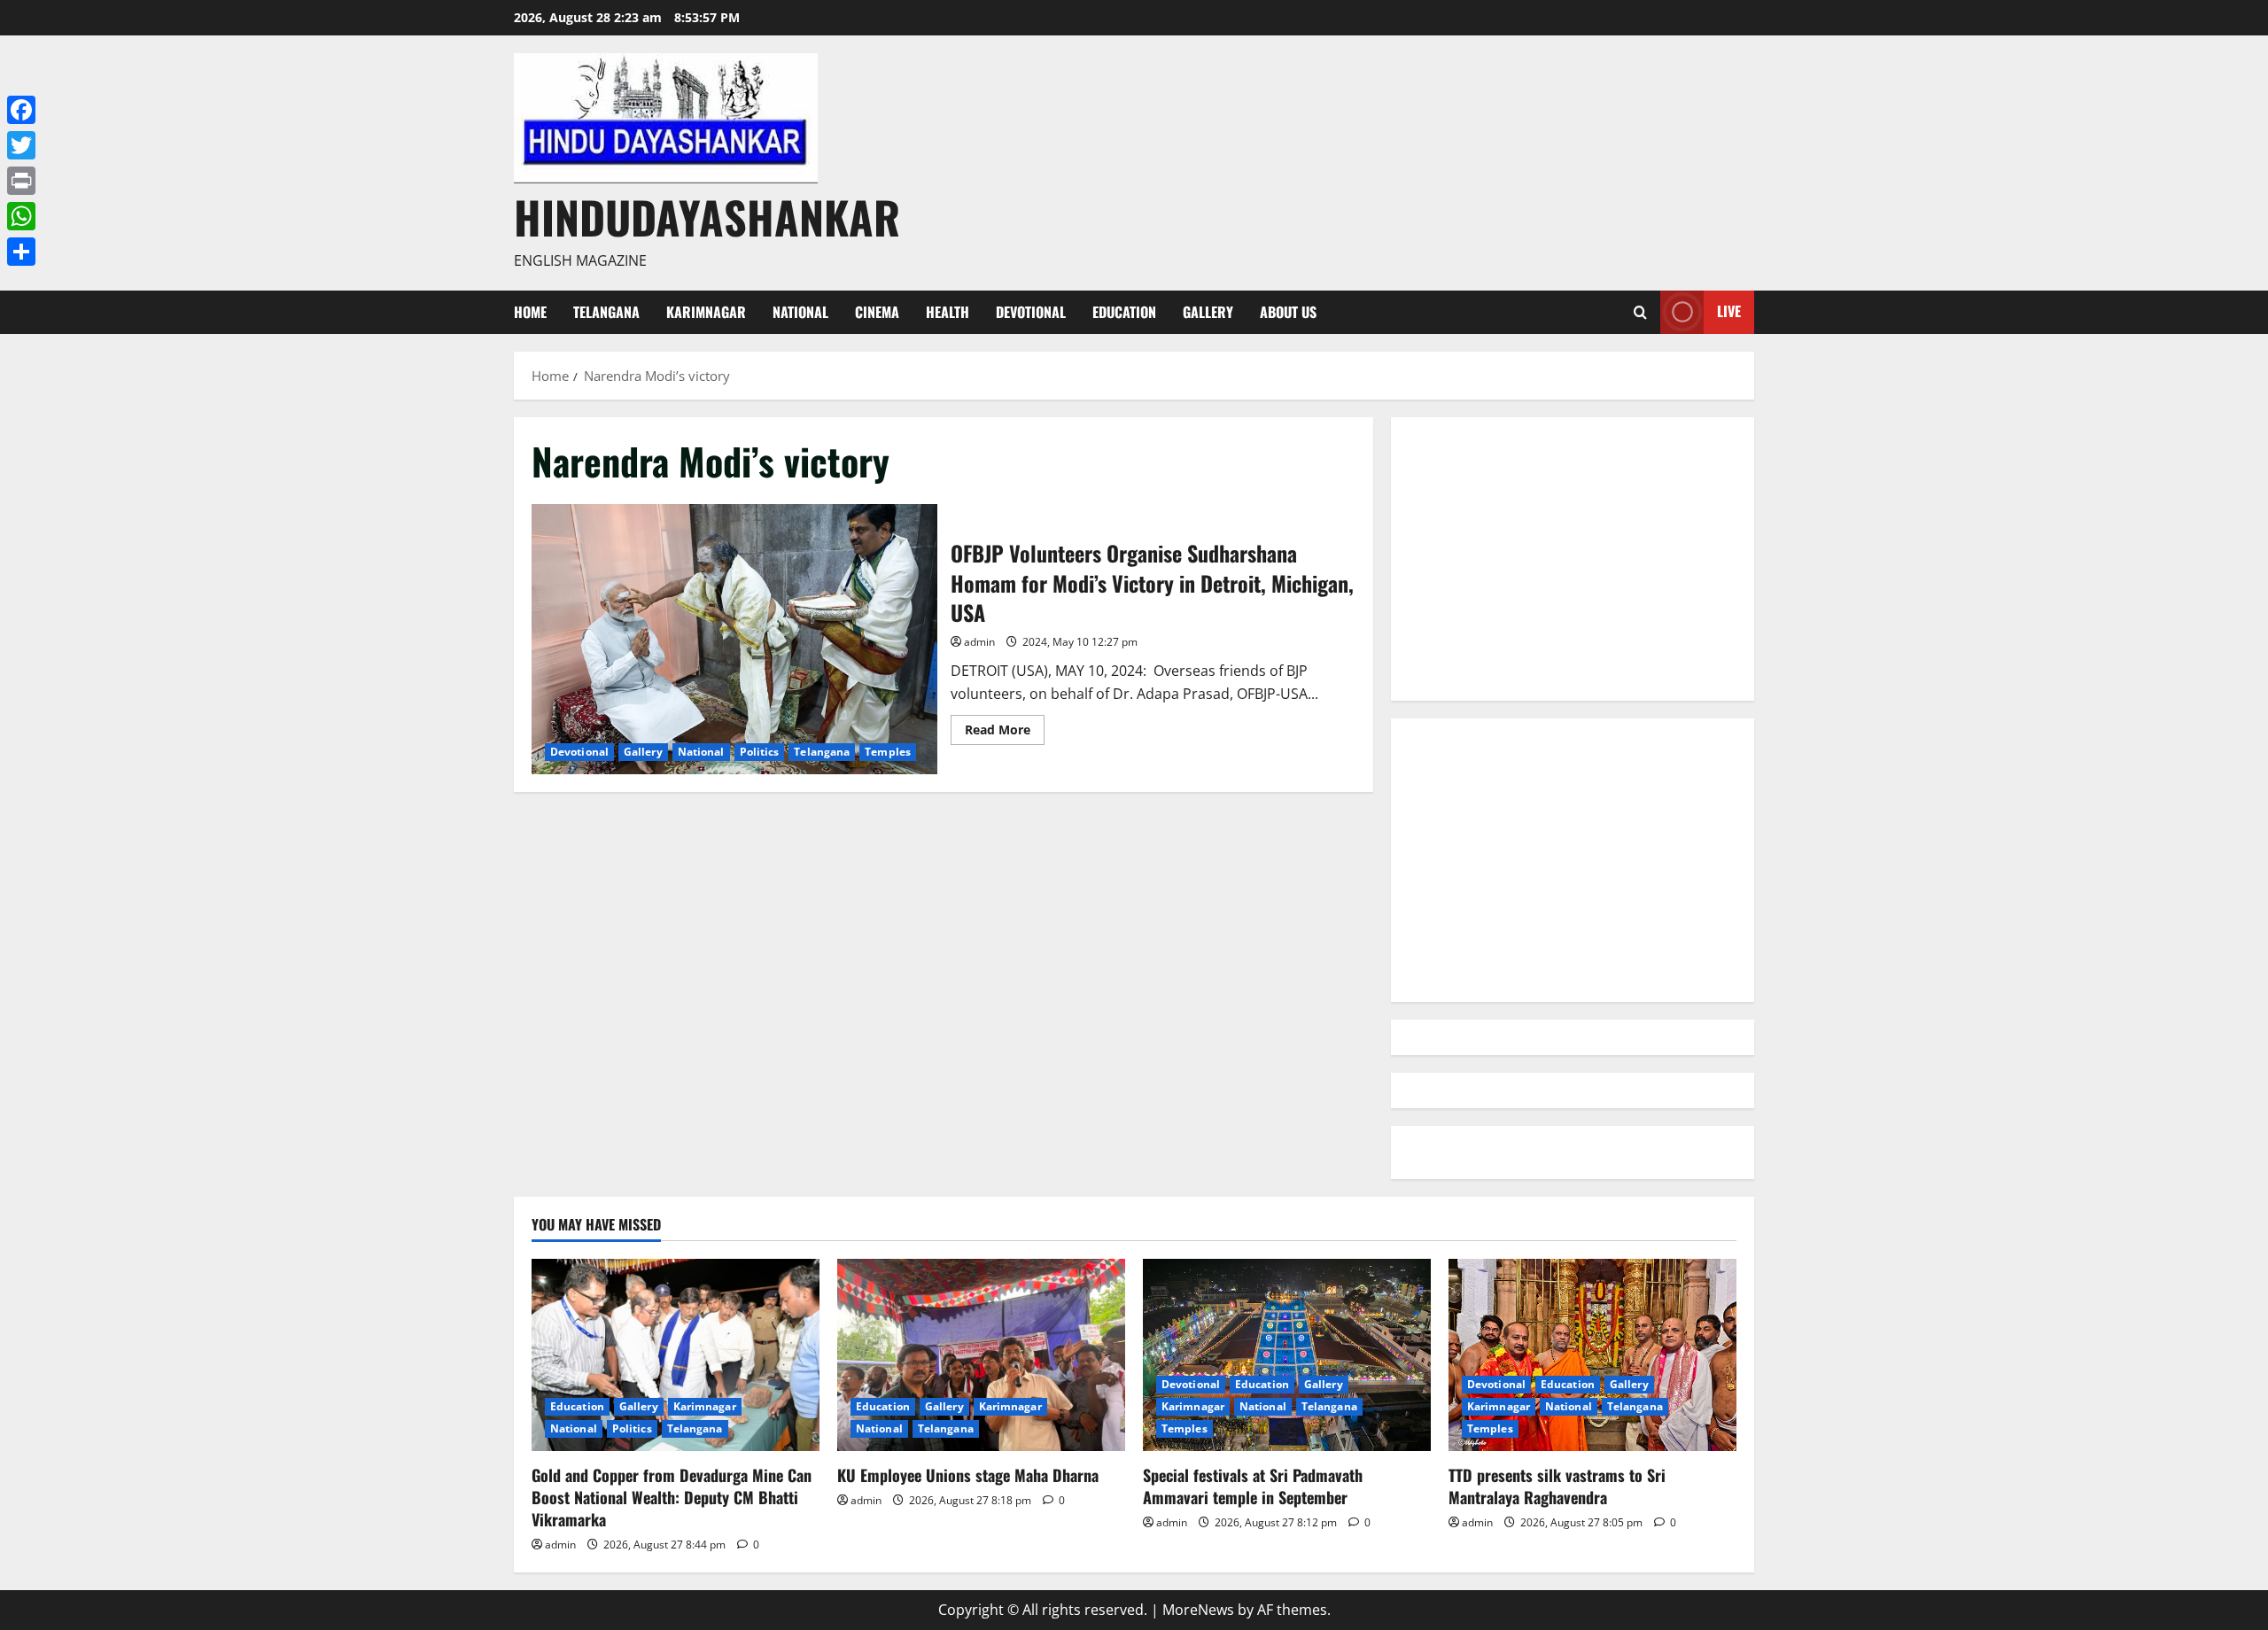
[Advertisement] (1573, 559)
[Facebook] (21, 110)
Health (948, 312)
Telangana (606, 312)
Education (1124, 312)
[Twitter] (21, 145)
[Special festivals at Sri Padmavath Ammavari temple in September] (1287, 1355)
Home (530, 312)
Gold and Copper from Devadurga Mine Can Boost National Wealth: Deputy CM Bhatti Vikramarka (672, 1497)
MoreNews (1198, 1610)
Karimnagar (706, 312)
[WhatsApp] (21, 216)
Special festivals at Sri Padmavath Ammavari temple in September (1253, 1486)
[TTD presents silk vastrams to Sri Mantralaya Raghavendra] (1592, 1355)
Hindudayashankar (707, 216)
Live (1729, 311)
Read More (1005, 733)
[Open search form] (1640, 312)
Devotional (1031, 312)
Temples (888, 752)
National (800, 312)
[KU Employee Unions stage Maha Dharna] (981, 1355)
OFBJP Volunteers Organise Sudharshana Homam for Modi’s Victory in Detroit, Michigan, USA (734, 639)
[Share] (21, 252)
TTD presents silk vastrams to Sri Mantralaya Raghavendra (1557, 1486)
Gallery (1208, 312)
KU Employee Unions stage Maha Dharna (968, 1475)
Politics (760, 752)
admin (979, 642)
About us (1288, 312)
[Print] (21, 181)
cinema (877, 312)
